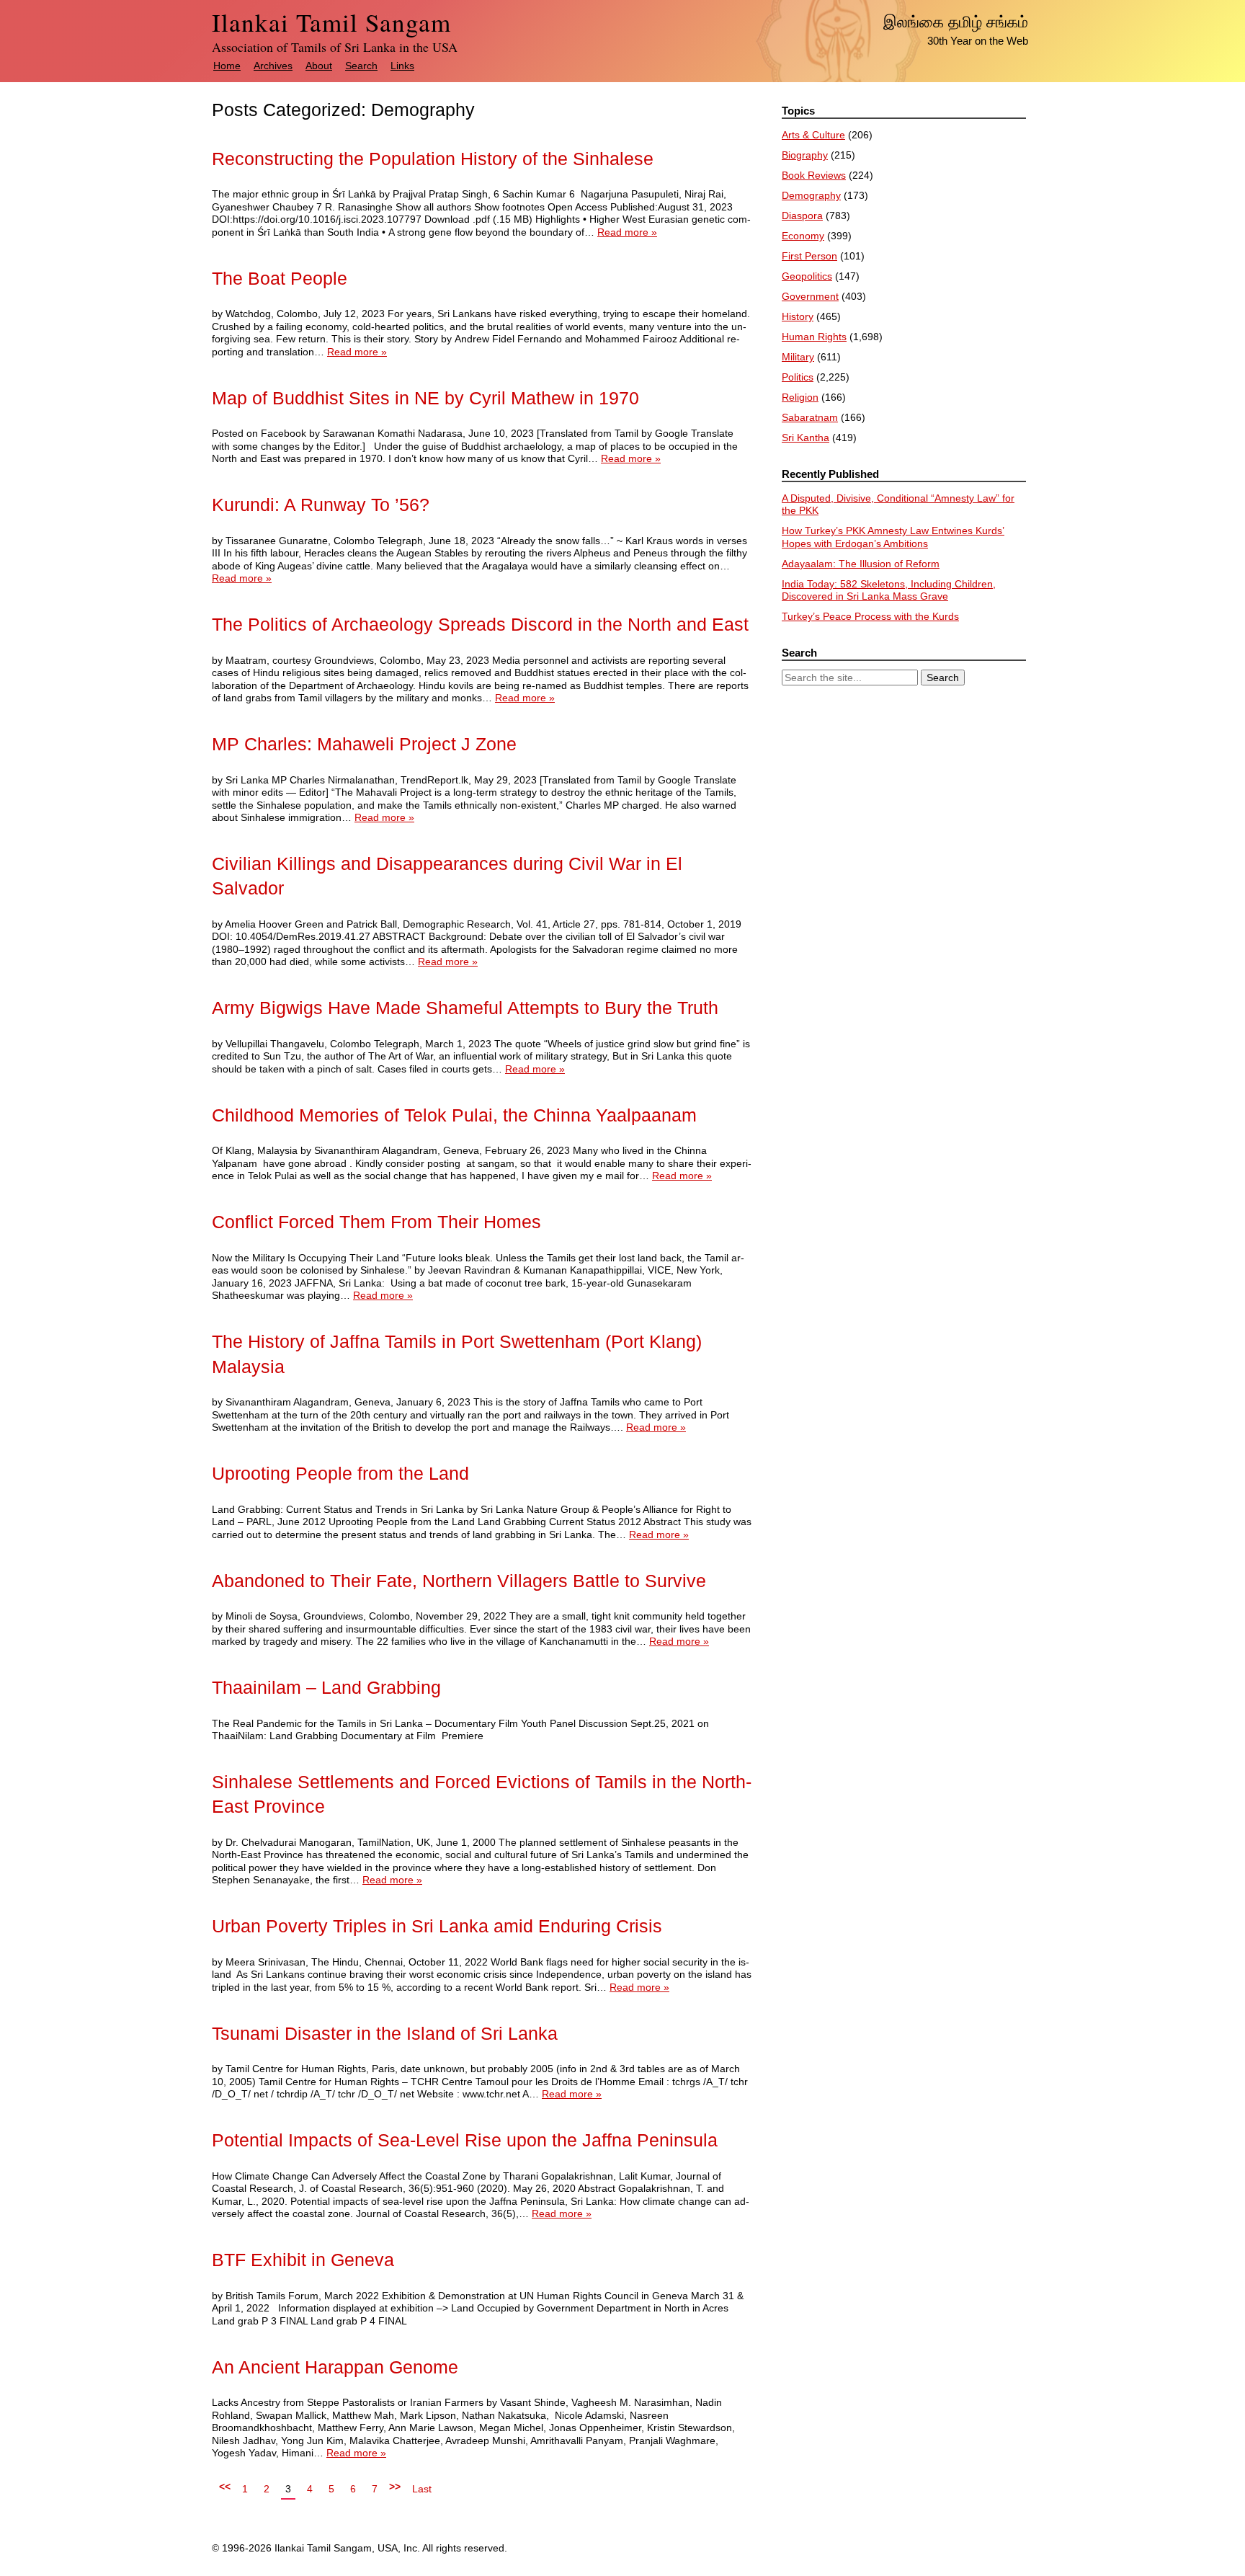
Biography (805, 155)
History (798, 316)
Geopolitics (807, 276)
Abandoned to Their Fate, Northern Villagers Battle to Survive (459, 1581)
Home (227, 66)
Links (402, 66)
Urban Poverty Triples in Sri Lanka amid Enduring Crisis (437, 1926)
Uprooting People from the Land (340, 1474)
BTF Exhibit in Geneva (303, 2260)
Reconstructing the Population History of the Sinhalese (433, 159)
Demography (811, 195)
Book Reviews (814, 175)
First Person (809, 256)
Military (798, 357)
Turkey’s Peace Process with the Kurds (870, 616)
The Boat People (280, 279)
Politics (798, 377)
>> (395, 2487)
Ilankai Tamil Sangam (331, 22)
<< (225, 2487)
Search (361, 66)
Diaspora (802, 216)
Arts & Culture (813, 135)
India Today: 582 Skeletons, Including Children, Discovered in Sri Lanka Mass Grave (889, 590)
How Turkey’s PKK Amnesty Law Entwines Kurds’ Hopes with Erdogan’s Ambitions (893, 537)
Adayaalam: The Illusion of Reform (861, 564)
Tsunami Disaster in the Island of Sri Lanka (385, 2034)
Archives (273, 66)
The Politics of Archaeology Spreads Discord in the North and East (480, 625)
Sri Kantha (806, 438)
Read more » (627, 232)
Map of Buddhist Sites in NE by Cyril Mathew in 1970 (425, 398)
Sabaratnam (810, 417)
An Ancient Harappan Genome (335, 2367)
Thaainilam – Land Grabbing (326, 1688)
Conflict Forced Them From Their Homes (376, 1222)
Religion (800, 397)
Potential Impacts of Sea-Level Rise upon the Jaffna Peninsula (465, 2140)
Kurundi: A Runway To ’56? (321, 505)
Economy (803, 236)
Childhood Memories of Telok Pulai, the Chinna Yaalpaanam (454, 1115)
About (319, 66)
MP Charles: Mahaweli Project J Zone (364, 744)
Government (810, 296)
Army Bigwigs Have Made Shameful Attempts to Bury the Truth (465, 1008)
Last (422, 2489)
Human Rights (814, 337)
